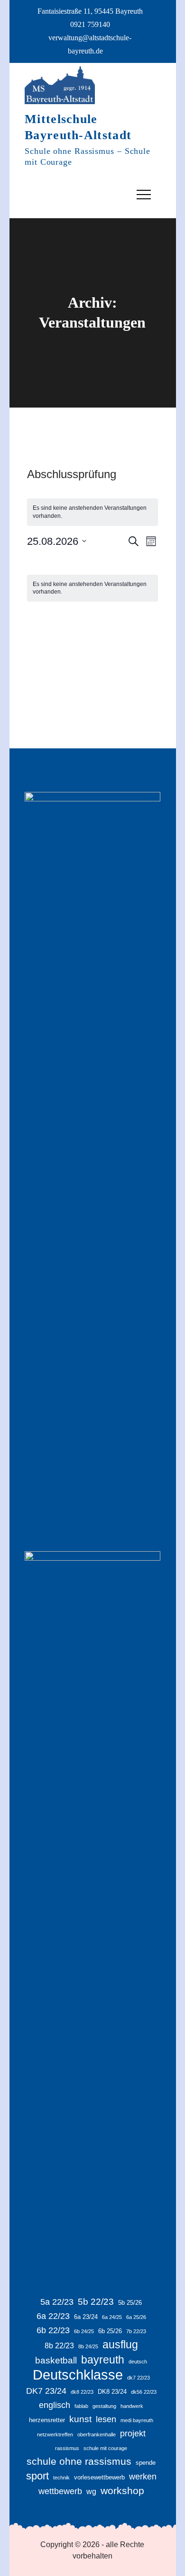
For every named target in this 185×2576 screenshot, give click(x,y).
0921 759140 (90, 24)
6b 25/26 (110, 2331)
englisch (55, 2405)
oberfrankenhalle (97, 2434)
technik (61, 2478)
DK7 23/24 (46, 2391)
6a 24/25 (112, 2317)
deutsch (138, 2362)
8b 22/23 (59, 2346)
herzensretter (47, 2420)
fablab (81, 2406)
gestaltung (104, 2406)
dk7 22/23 (139, 2378)
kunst (80, 2419)
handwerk (132, 2406)
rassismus (67, 2448)
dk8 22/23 (82, 2392)
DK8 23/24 (112, 2392)
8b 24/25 (88, 2346)
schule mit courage (105, 2448)
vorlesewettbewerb (99, 2477)
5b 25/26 (130, 2303)
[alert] (93, 512)
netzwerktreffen (55, 2434)
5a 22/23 (57, 2302)
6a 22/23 (53, 2316)
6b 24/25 (84, 2331)
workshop (122, 2491)
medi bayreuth (137, 2420)
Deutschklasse (78, 2375)
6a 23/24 (86, 2317)
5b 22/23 (96, 2302)
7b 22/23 (136, 2331)
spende (146, 2463)
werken (143, 2477)
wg (91, 2492)
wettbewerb (60, 2491)
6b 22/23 (53, 2330)
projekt (133, 2434)
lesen (106, 2419)
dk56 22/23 (144, 2392)
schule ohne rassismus (79, 2461)
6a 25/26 (136, 2317)
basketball (56, 2360)
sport (37, 2476)
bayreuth (103, 2360)
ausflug (120, 2345)
